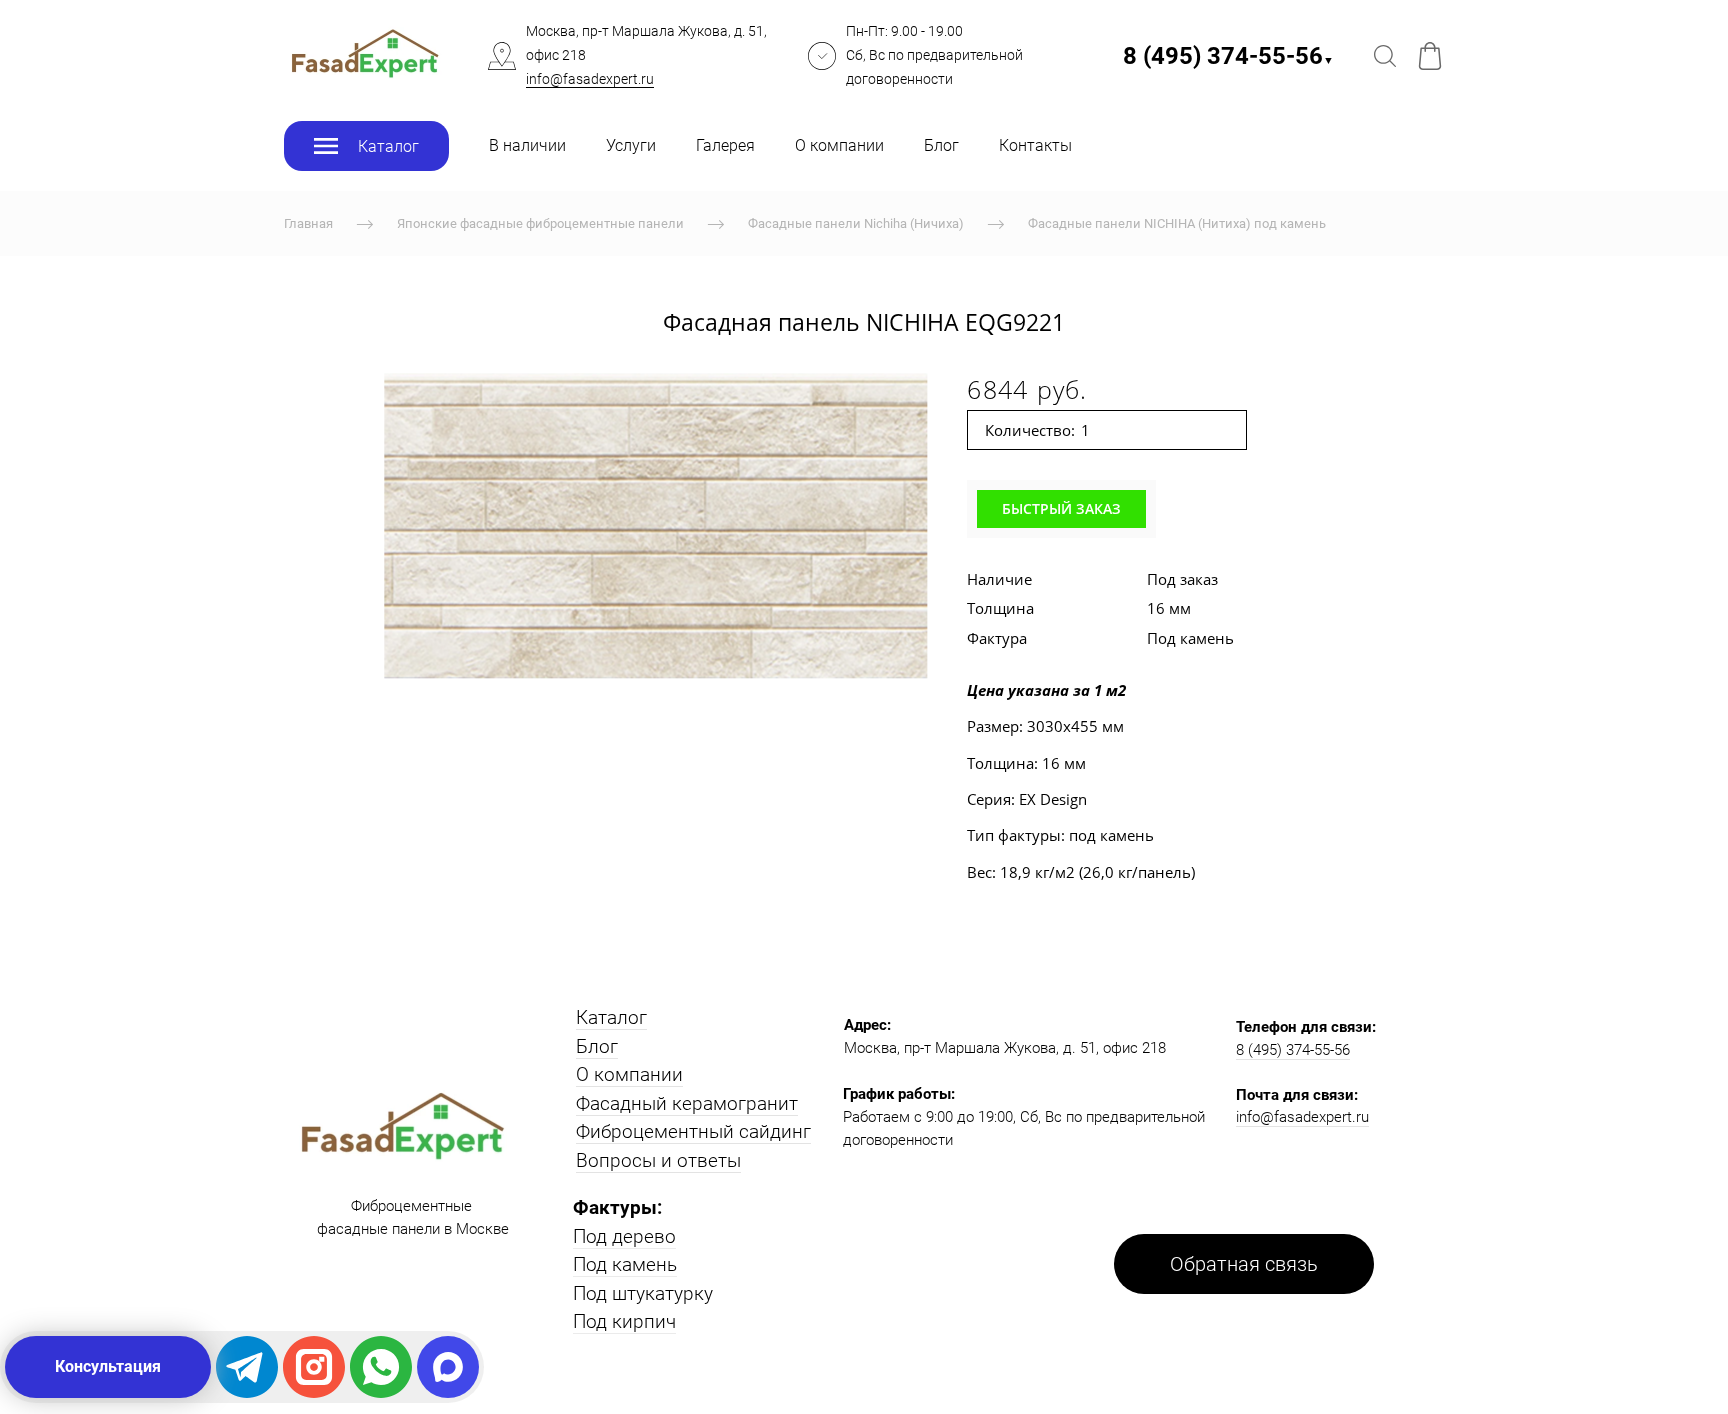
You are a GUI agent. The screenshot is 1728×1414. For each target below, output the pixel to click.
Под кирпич (624, 1321)
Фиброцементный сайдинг (693, 1131)
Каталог (611, 1017)
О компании (839, 145)
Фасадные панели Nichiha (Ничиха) (856, 223)
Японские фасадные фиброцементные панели (540, 223)
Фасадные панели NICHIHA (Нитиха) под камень (1177, 223)
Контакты (1035, 145)
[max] (448, 1367)
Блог (941, 145)
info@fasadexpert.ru (590, 79)
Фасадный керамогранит (687, 1103)
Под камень (625, 1264)
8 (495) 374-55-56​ (1228, 56)
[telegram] (247, 1367)
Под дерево (624, 1236)
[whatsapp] (381, 1367)
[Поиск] (1385, 56)
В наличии (527, 145)
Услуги (631, 145)
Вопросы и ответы (658, 1160)
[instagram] (314, 1367)
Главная (308, 223)
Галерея (725, 145)
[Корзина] (1430, 56)
